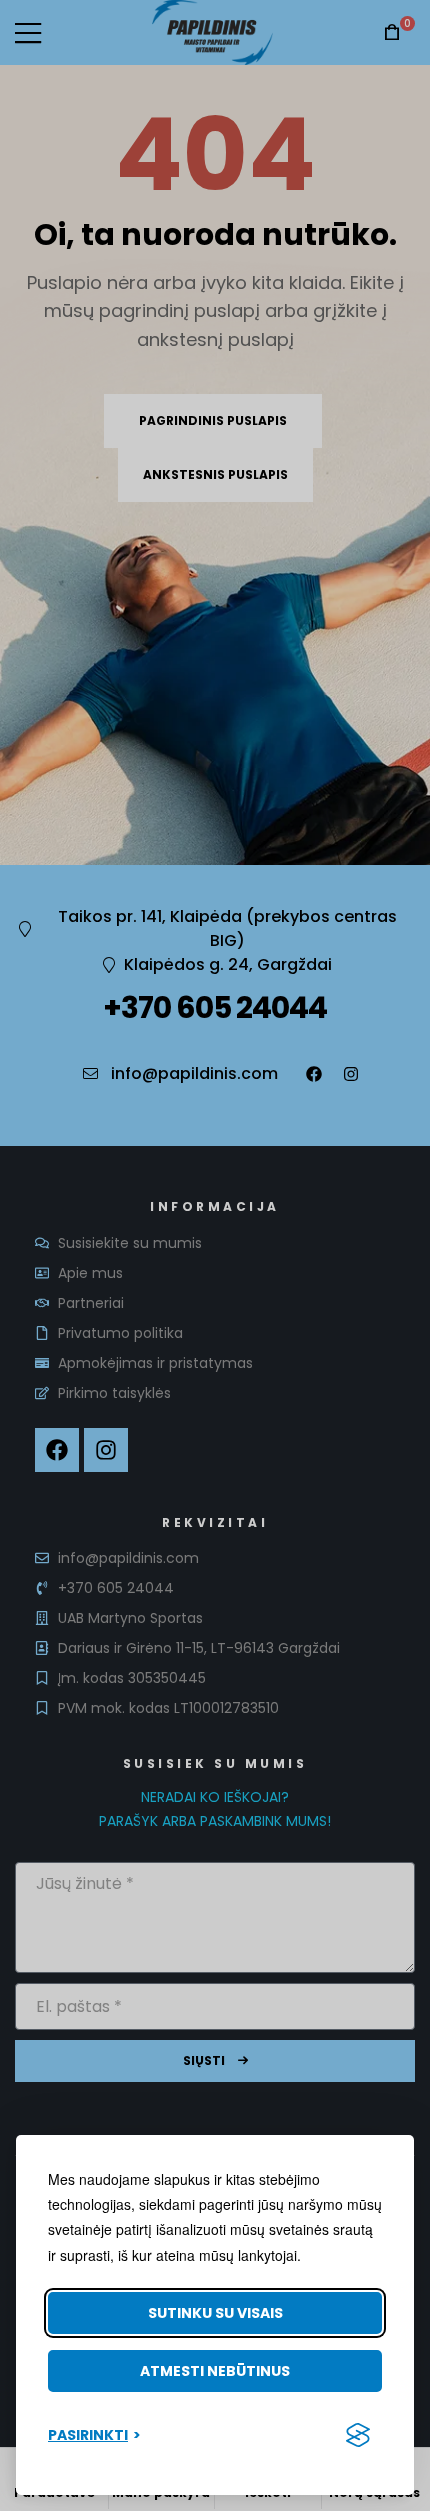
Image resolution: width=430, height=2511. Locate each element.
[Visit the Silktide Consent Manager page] (358, 2435)
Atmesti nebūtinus (215, 2371)
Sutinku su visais (215, 2313)
